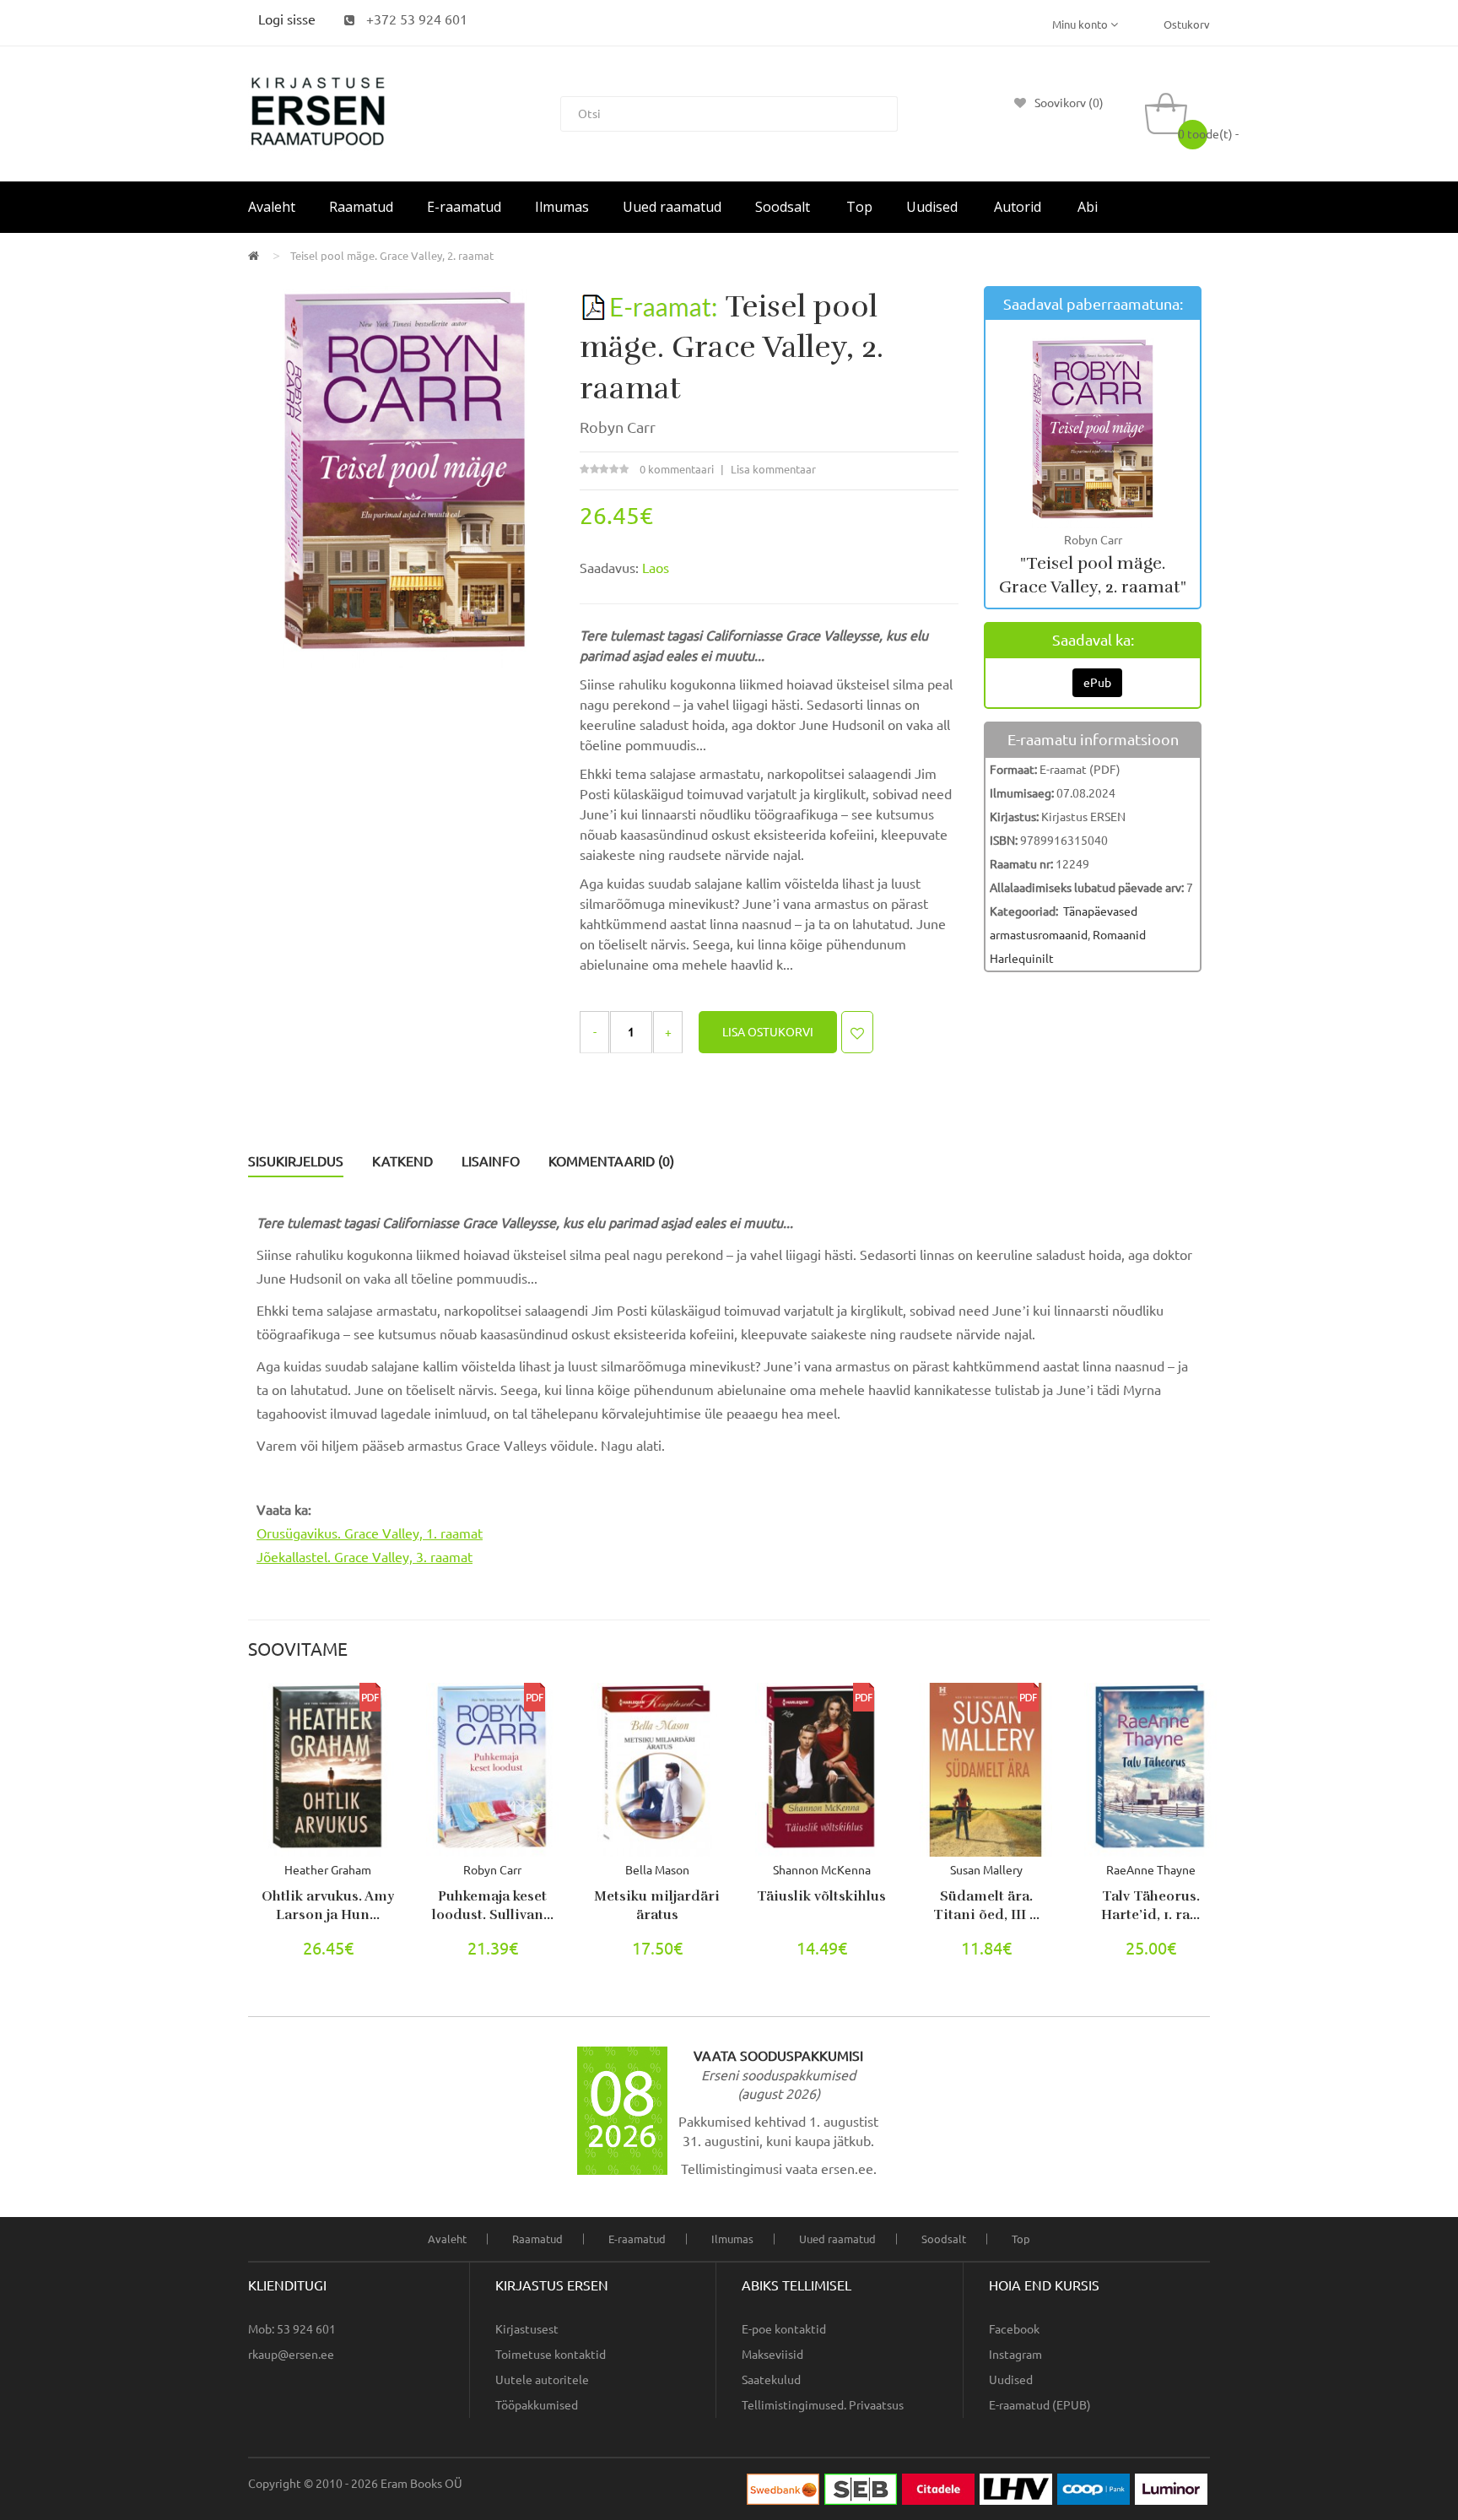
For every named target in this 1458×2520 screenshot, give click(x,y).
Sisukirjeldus (296, 1161)
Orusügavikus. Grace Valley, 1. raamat (370, 1533)
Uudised (1011, 2380)
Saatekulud (771, 2380)
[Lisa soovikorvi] (857, 1032)
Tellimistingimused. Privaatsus (823, 2405)
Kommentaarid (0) (611, 1161)
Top (1021, 2239)
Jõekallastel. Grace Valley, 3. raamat (364, 1557)
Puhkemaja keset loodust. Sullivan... (493, 1906)
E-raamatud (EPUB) (1040, 2405)
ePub (1097, 683)
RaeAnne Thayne (1151, 1870)
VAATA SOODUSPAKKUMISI (778, 2056)
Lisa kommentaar (773, 469)
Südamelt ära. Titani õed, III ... (986, 1906)
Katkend (402, 1161)
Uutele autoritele (542, 2380)
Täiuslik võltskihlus (821, 1896)
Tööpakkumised (537, 2405)
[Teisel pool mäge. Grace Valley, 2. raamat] (405, 476)
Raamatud (537, 2239)
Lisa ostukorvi (768, 1032)
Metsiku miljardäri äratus (657, 1906)
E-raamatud (637, 2239)
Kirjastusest (527, 2329)
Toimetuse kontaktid (551, 2355)
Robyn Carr (618, 427)
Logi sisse (287, 19)
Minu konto (1081, 24)
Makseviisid (772, 2355)
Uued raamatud (837, 2239)
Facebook (1014, 2329)
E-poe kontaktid (784, 2329)
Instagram (1015, 2355)
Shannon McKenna (822, 1870)
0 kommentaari (677, 469)
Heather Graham (328, 1870)
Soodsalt (944, 2239)
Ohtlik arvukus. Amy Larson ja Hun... (328, 1906)
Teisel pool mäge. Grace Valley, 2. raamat (392, 256)
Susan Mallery (986, 1870)
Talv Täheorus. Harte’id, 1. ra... (1150, 1906)
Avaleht (447, 2239)
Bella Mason (657, 1870)
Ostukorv (1187, 24)
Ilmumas (732, 2239)
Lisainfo (491, 1161)
